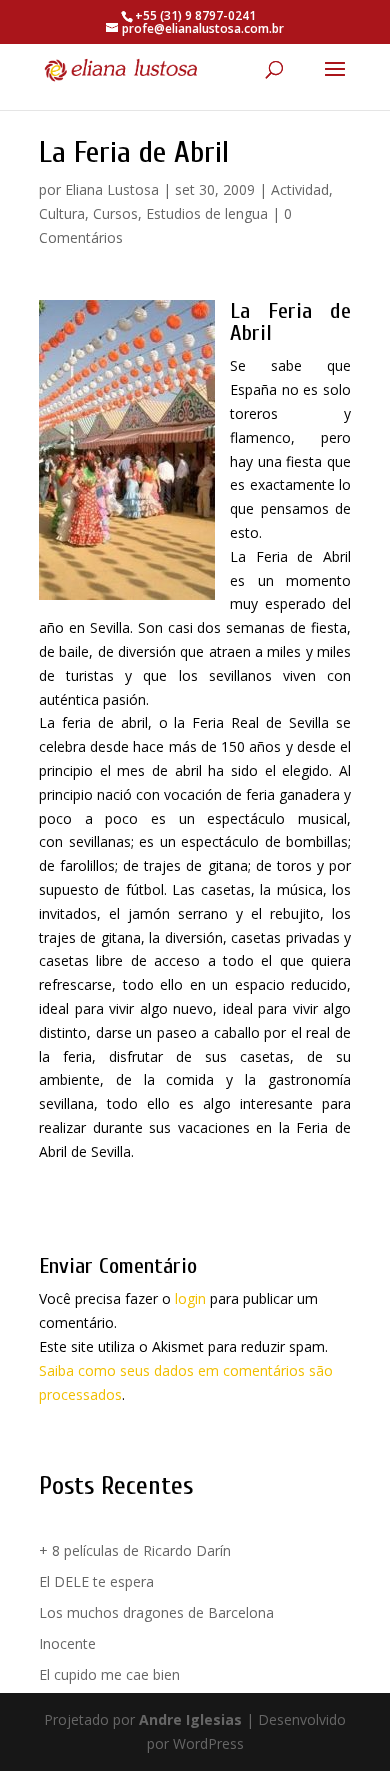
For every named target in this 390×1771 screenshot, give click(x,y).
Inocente (67, 1643)
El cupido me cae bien (109, 1674)
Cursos (115, 213)
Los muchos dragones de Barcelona (156, 1612)
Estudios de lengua (207, 213)
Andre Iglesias (190, 1719)
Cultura (62, 213)
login (190, 1298)
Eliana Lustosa (112, 189)
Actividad (300, 189)
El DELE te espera (96, 1581)
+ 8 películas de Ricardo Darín (135, 1550)
